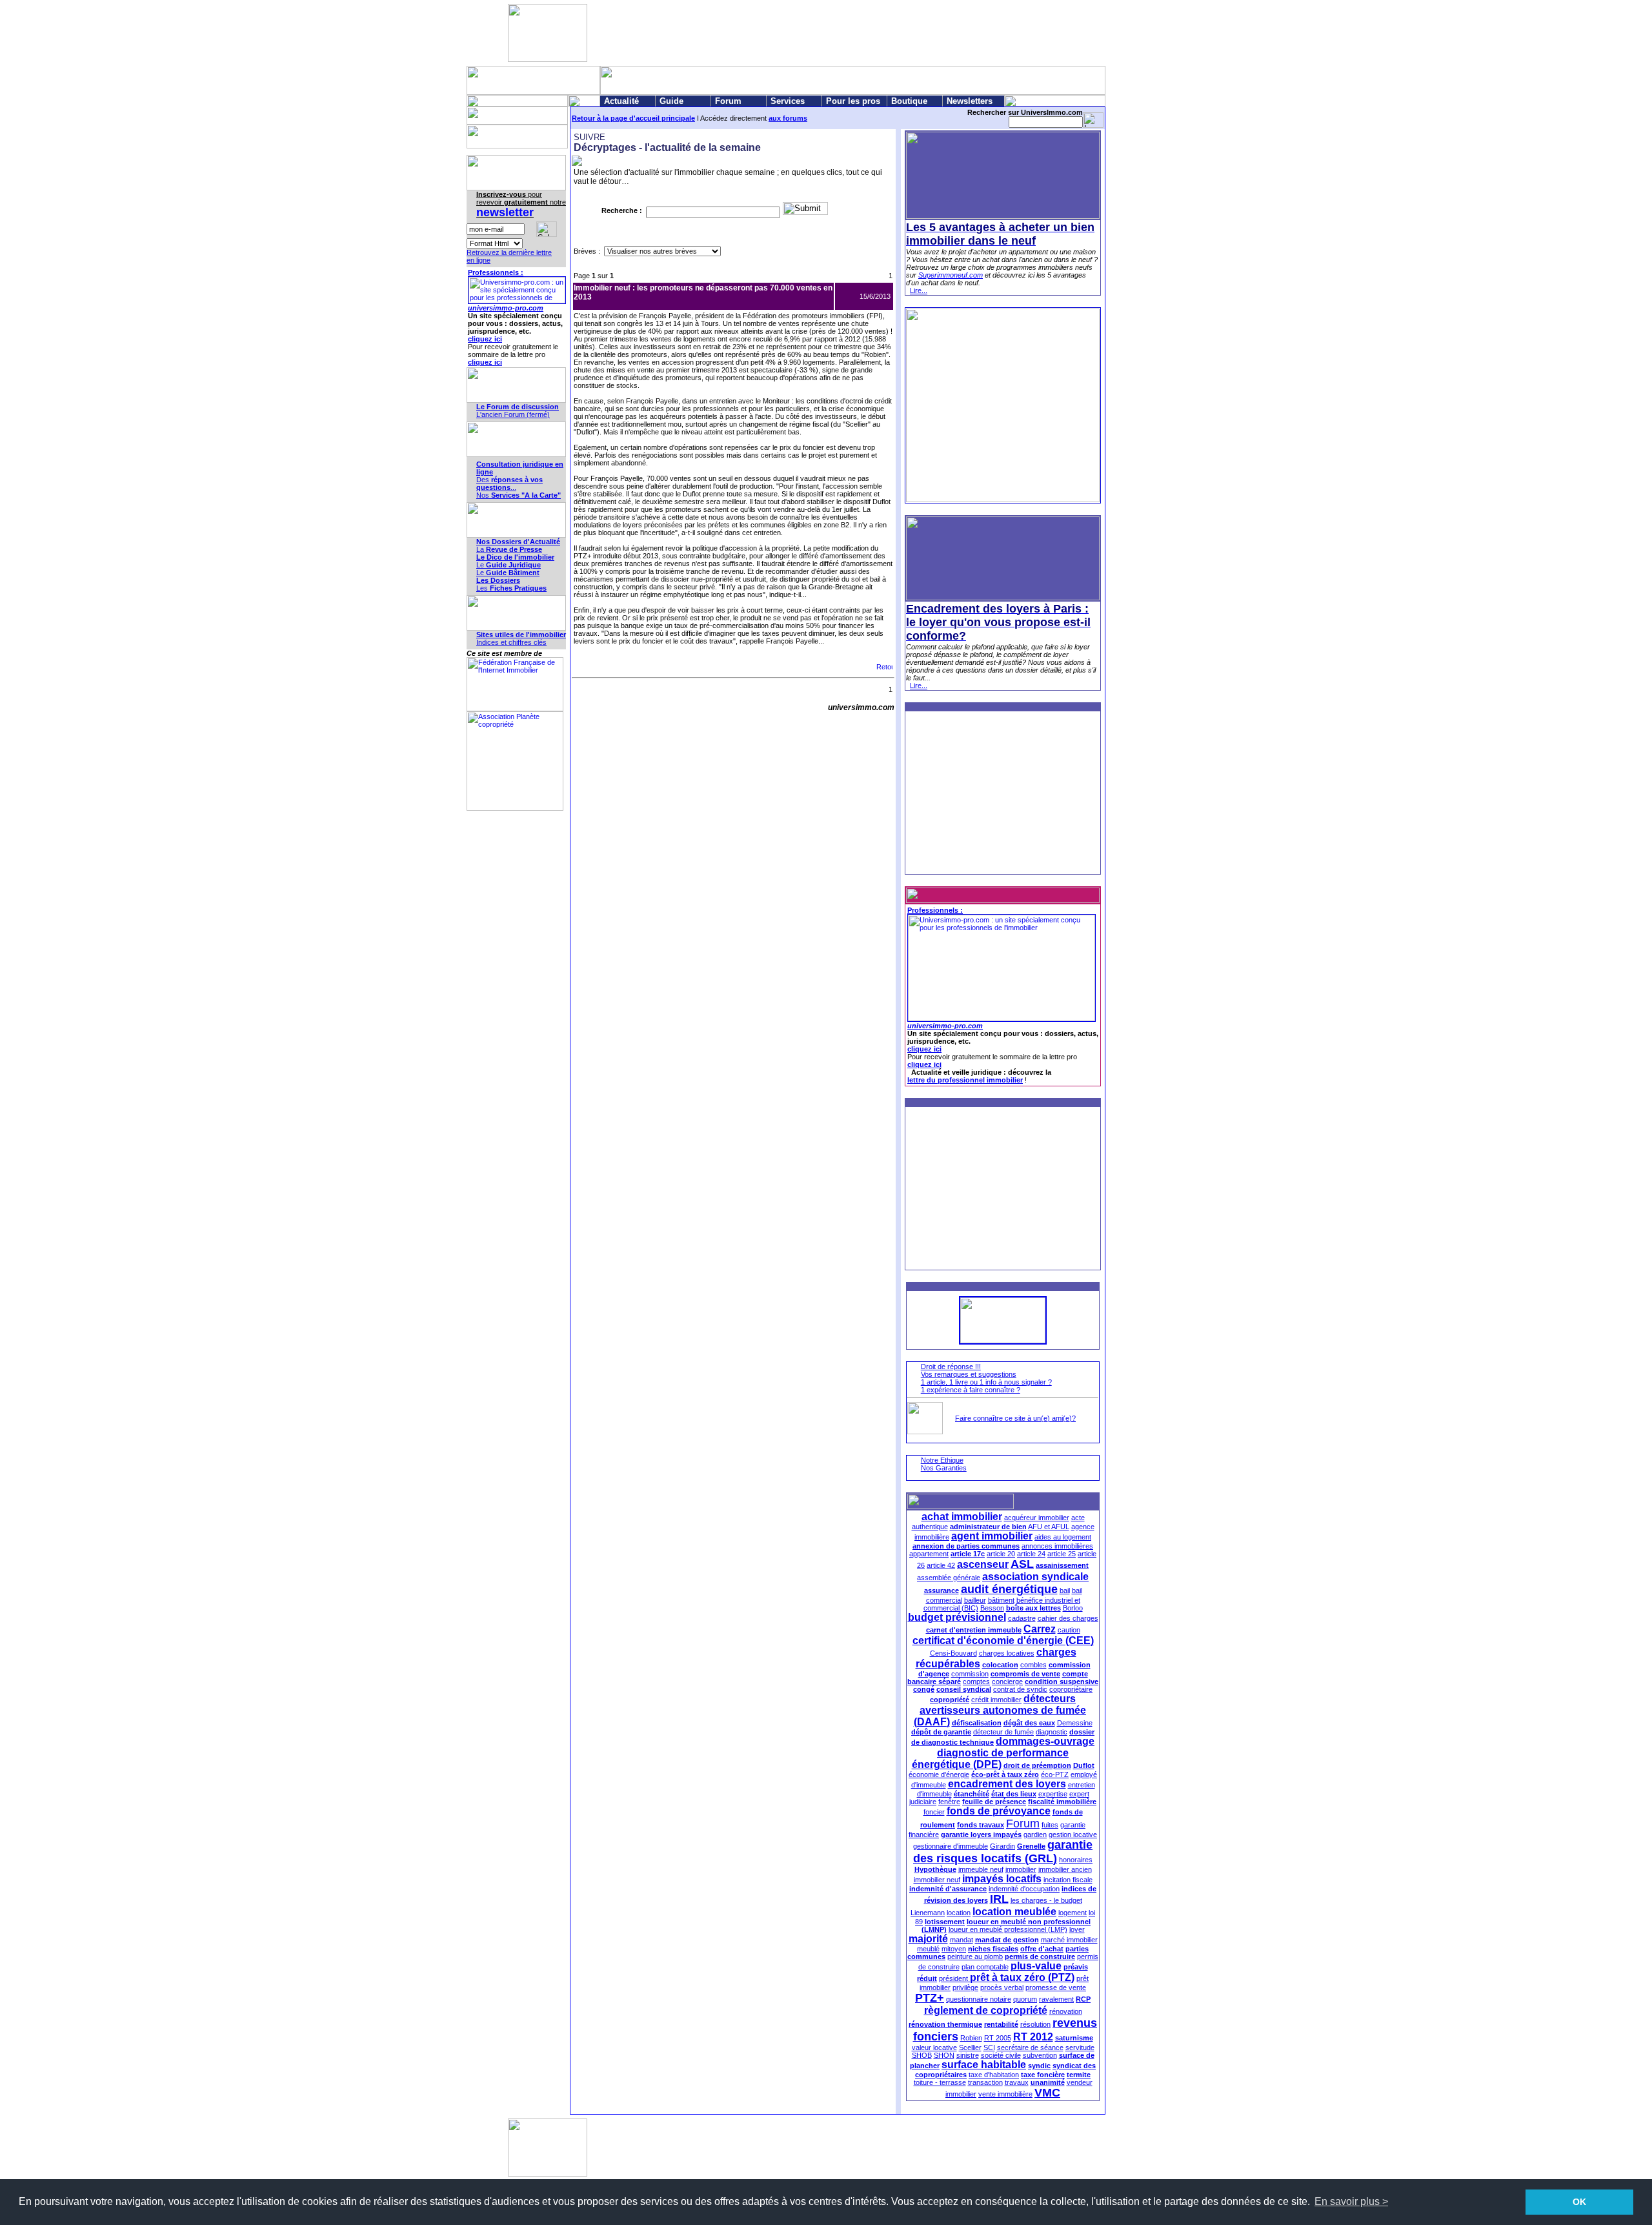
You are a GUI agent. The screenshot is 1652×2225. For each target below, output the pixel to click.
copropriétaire (1071, 1689)
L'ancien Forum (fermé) (513, 414)
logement (1073, 1913)
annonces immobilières (1057, 1546)
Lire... (919, 290)
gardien (1035, 1834)
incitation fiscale (1068, 1880)
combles (1033, 1665)
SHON (944, 2055)
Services (788, 101)
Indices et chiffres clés (511, 642)
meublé (928, 1949)
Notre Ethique (942, 1460)
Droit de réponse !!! (951, 1366)
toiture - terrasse (940, 2082)
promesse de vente (1056, 1987)
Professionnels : (496, 272)
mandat (962, 1940)
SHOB (922, 2055)
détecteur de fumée (1003, 1732)
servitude (1080, 2047)
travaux (1017, 2082)
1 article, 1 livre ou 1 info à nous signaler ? (986, 1382)
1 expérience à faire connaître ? (971, 1390)
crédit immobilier (996, 1700)
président (954, 1978)
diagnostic (1052, 1732)
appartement (929, 1554)
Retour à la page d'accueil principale (633, 118)
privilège (965, 1987)
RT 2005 (998, 2038)
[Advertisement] (823, 33)
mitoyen (954, 1949)
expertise (1053, 1794)
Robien (971, 2038)
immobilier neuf (937, 1880)
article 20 (1001, 1554)
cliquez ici (485, 339)
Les (511, 588)
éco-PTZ (1055, 1774)
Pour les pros (853, 101)
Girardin (1002, 1846)
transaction (985, 2082)
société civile (1001, 2055)
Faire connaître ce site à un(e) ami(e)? (1015, 1418)
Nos (519, 495)
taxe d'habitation (994, 2075)
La (509, 549)
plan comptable (985, 1967)
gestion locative (1073, 1834)
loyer (1077, 1929)
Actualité (621, 101)
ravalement (1056, 1999)
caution (1069, 1630)
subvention (1040, 2055)
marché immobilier (1069, 1940)
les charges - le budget (1046, 1900)
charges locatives (1007, 1653)
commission (970, 1674)
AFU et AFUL (1049, 1527)
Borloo (1073, 1608)
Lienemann (928, 1913)
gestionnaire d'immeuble (951, 1846)
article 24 (1031, 1554)
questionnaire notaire (979, 1999)
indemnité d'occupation (1024, 1889)
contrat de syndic (1020, 1689)
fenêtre (949, 1802)
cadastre (1022, 1618)
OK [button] (1579, 2202)
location (959, 1913)
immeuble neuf (981, 1869)
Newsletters (970, 101)
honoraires (1076, 1860)
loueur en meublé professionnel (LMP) (1008, 1929)
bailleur (975, 1600)
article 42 (941, 1565)
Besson (992, 1608)
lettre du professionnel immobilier (965, 1080)
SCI (989, 2047)
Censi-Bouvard (953, 1653)
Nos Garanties (944, 1468)
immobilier (1021, 1869)
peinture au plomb (975, 1956)
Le (509, 565)
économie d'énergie (939, 1774)
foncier (934, 1812)
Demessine (1075, 1723)
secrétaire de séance (1030, 2047)
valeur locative (934, 2047)
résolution (1035, 2024)
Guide (671, 101)
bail (1065, 1590)
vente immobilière (1005, 2094)
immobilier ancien (1065, 1869)
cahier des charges (1068, 1618)
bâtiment (1001, 1600)
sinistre (968, 2055)
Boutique (909, 101)
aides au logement (1063, 1537)
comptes (976, 1681)
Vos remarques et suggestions (969, 1374)
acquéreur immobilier (1037, 1518)
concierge (1007, 1681)
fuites (1050, 1825)
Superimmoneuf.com (951, 275)
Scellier (970, 2047)
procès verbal (1002, 1987)
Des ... (509, 483)
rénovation (1066, 2011)
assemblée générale (949, 1578)
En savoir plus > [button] (1351, 2201)
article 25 (1062, 1554)
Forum (728, 101)
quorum (1025, 1999)
